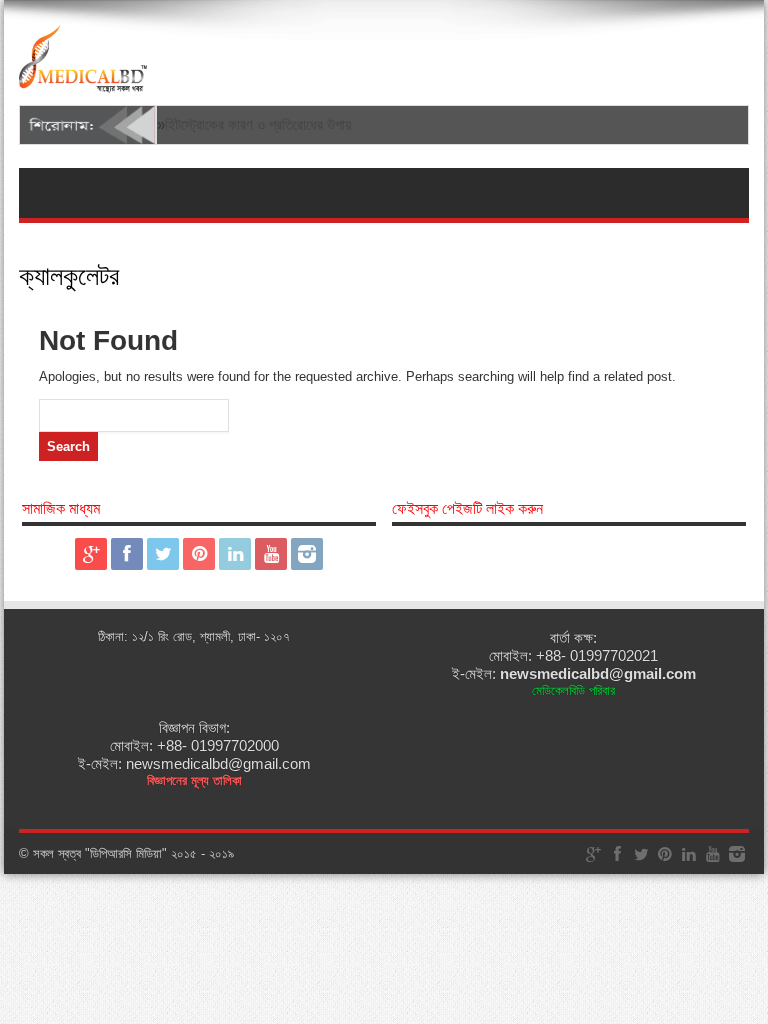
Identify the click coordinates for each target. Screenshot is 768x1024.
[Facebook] (127, 554)
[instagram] (307, 554)
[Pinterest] (199, 554)
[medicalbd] (83, 80)
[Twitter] (163, 554)
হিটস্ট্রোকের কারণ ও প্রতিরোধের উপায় (258, 124)
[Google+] (91, 554)
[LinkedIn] (235, 554)
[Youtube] (271, 554)
